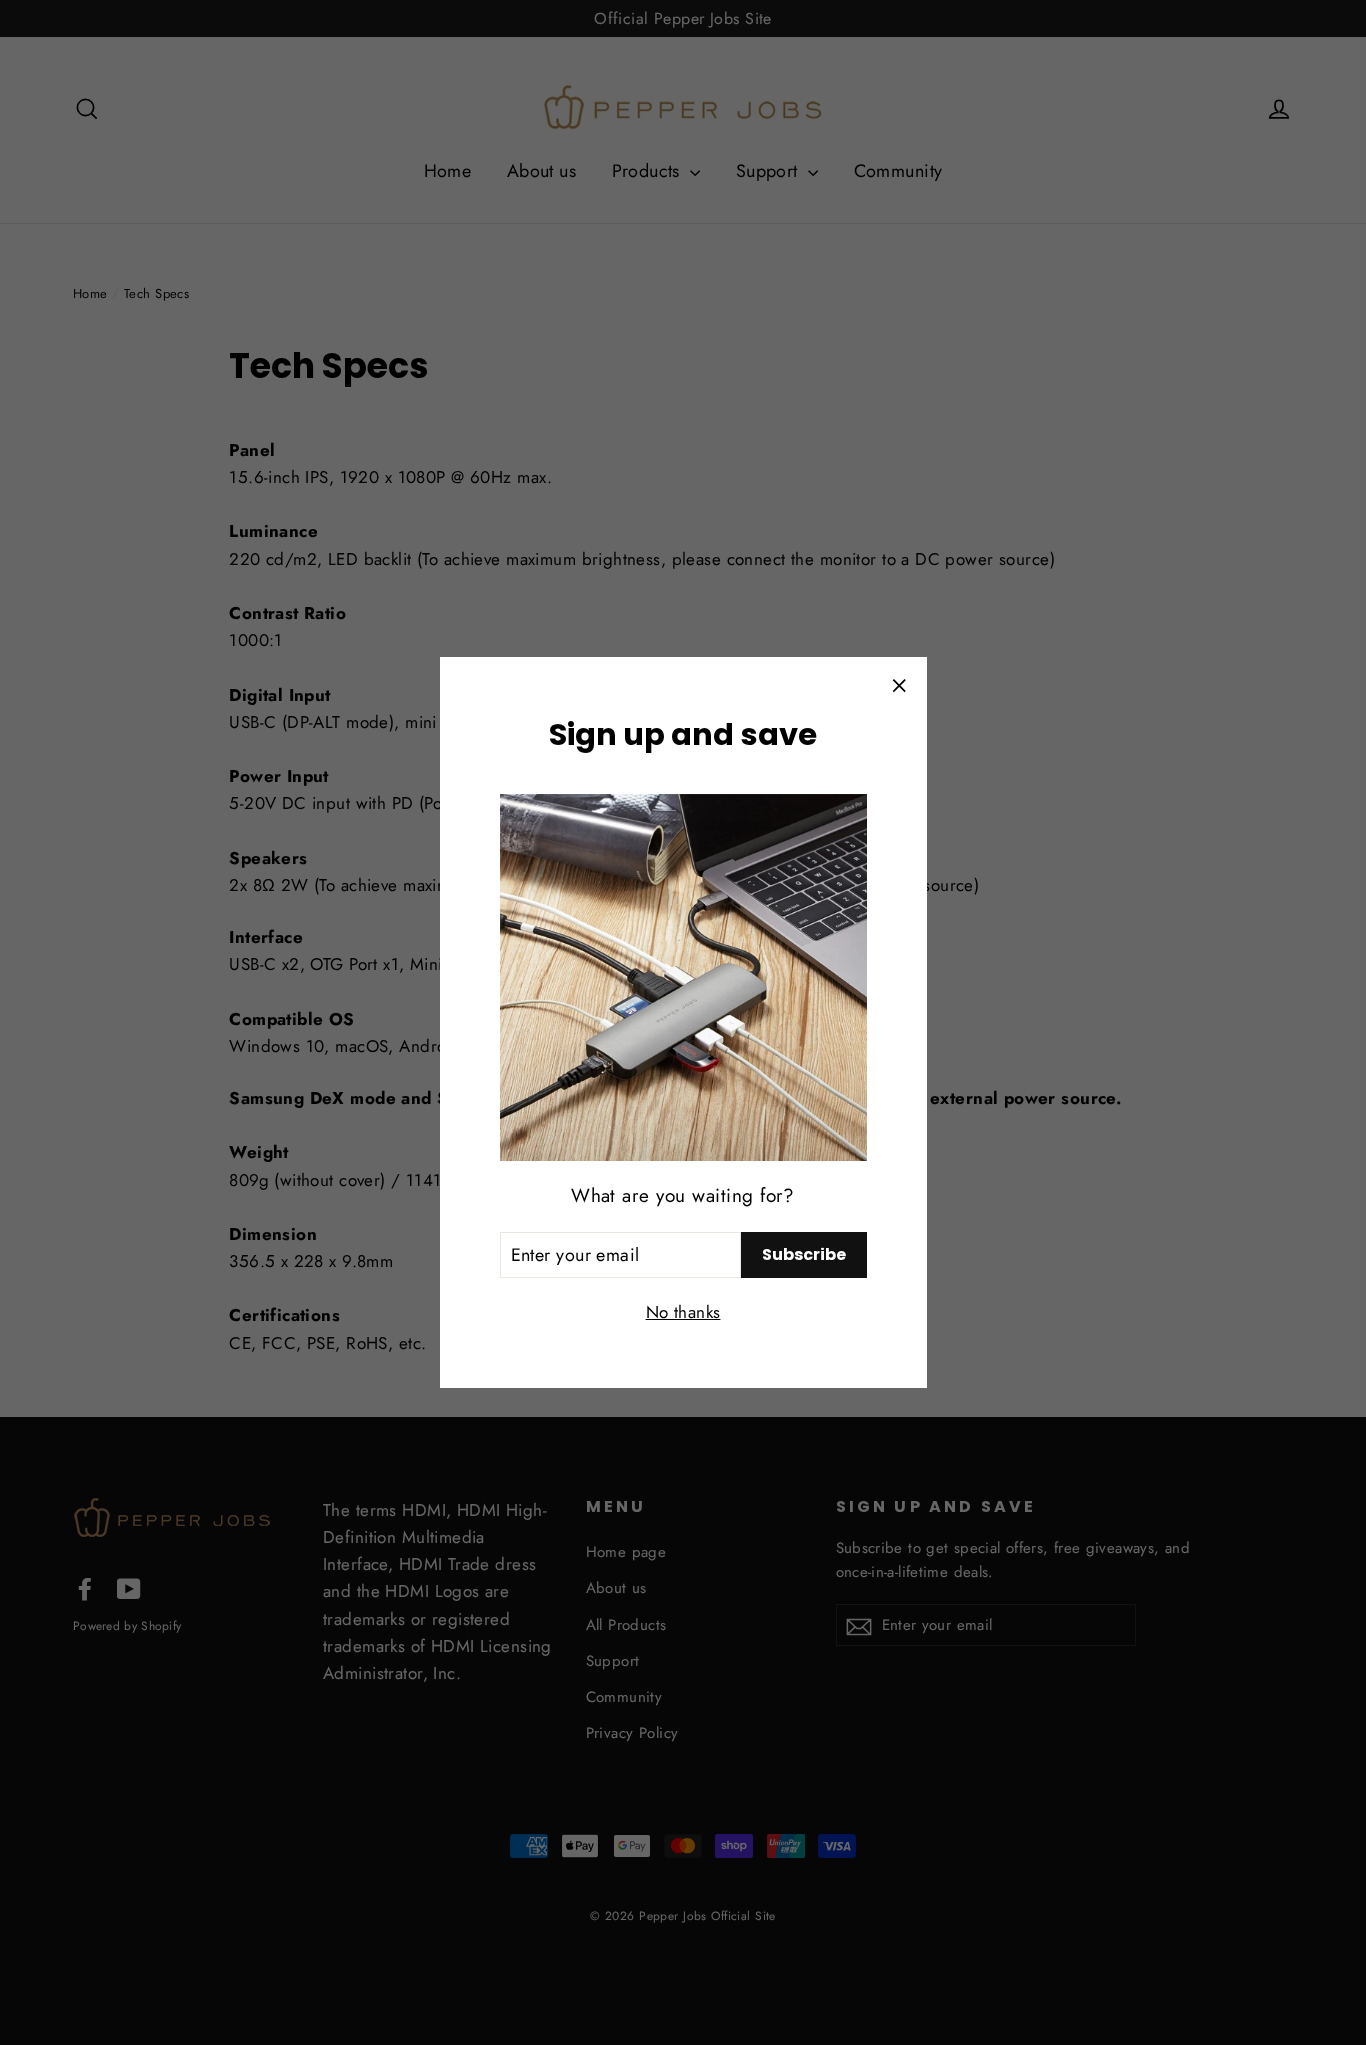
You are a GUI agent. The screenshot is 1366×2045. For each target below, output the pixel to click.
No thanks (683, 1312)
